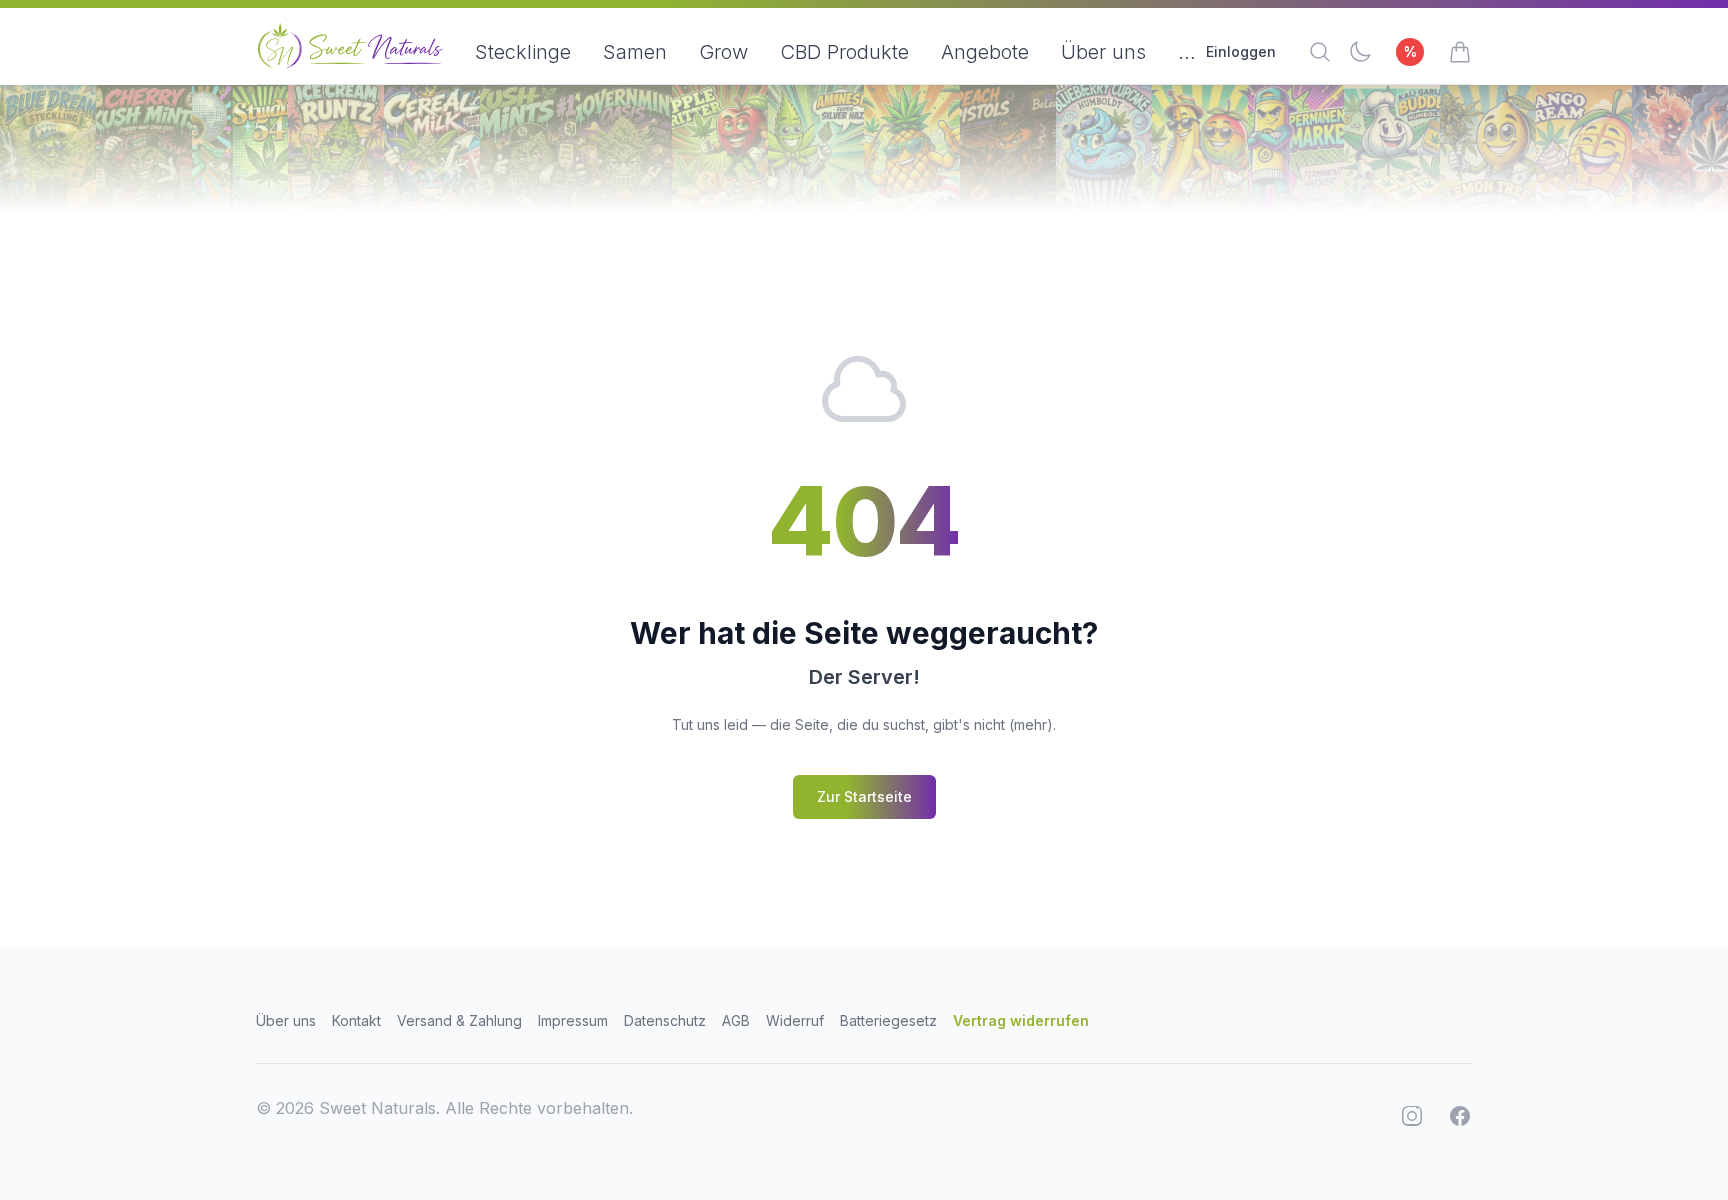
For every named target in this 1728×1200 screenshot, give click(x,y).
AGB (736, 1020)
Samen (635, 52)
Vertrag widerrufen (1021, 1020)
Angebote (985, 52)
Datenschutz (665, 1020)
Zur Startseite (864, 796)
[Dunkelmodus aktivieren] (1360, 52)
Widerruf (795, 1020)
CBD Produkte (844, 52)
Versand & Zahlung (459, 1020)
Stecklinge (523, 52)
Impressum (573, 1020)
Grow (723, 52)
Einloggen (1241, 51)
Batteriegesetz (888, 1020)
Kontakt (356, 1020)
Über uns (1103, 52)
